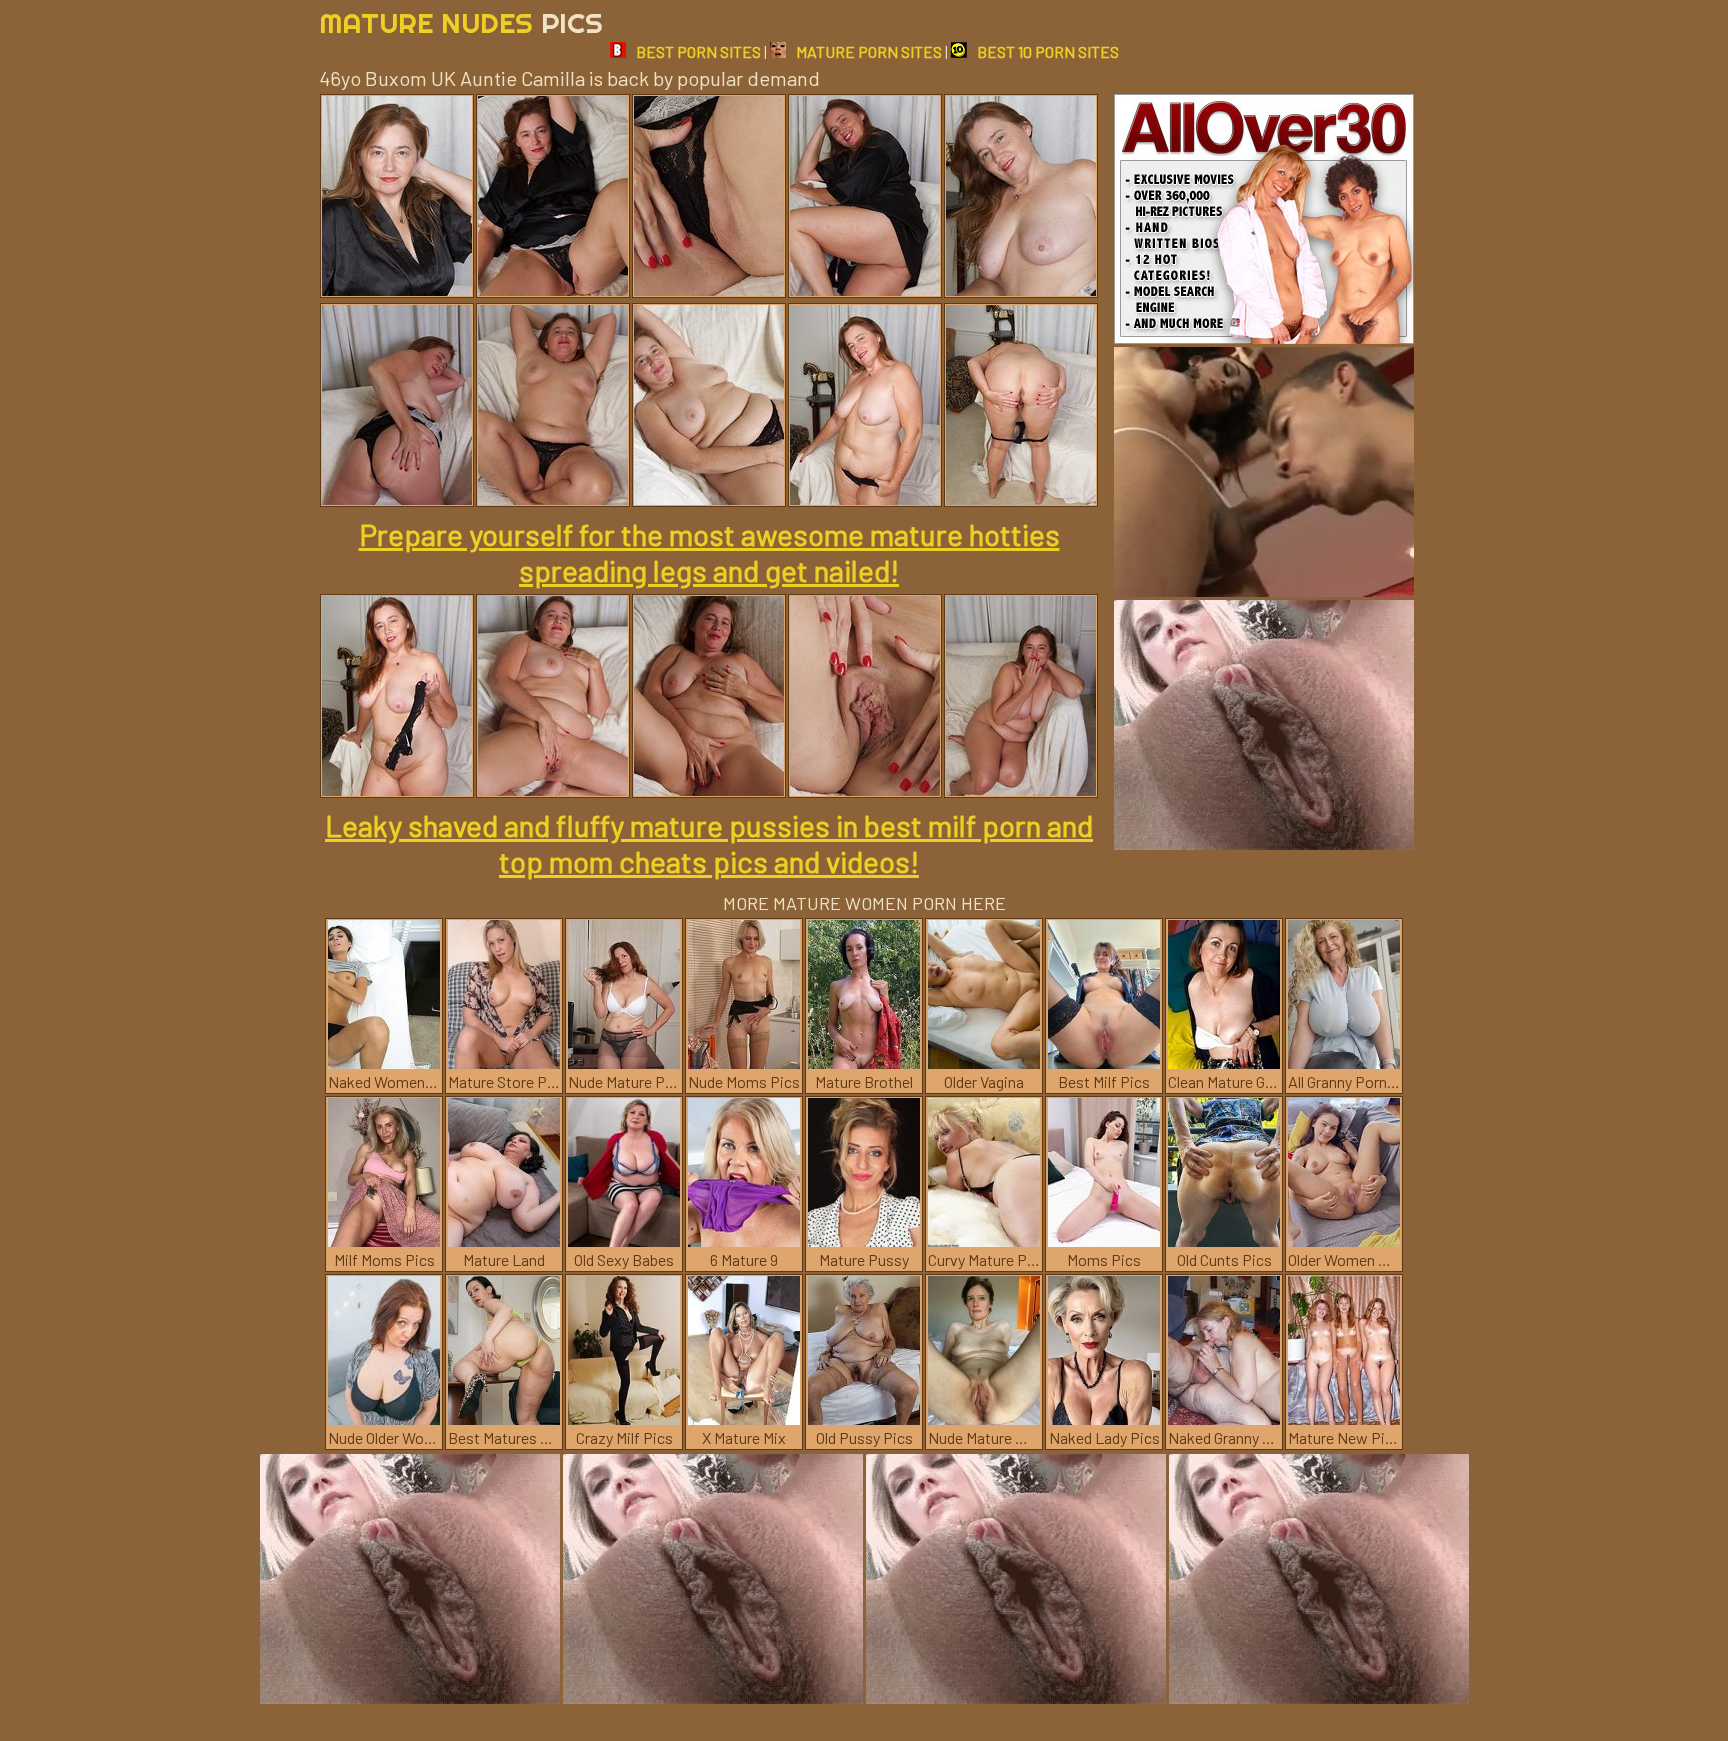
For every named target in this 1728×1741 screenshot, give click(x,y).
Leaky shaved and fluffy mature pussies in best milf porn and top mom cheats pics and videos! (709, 843)
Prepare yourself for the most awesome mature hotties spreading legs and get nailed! (709, 552)
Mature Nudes (461, 22)
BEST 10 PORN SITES (1048, 51)
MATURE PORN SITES (869, 51)
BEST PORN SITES (698, 51)
